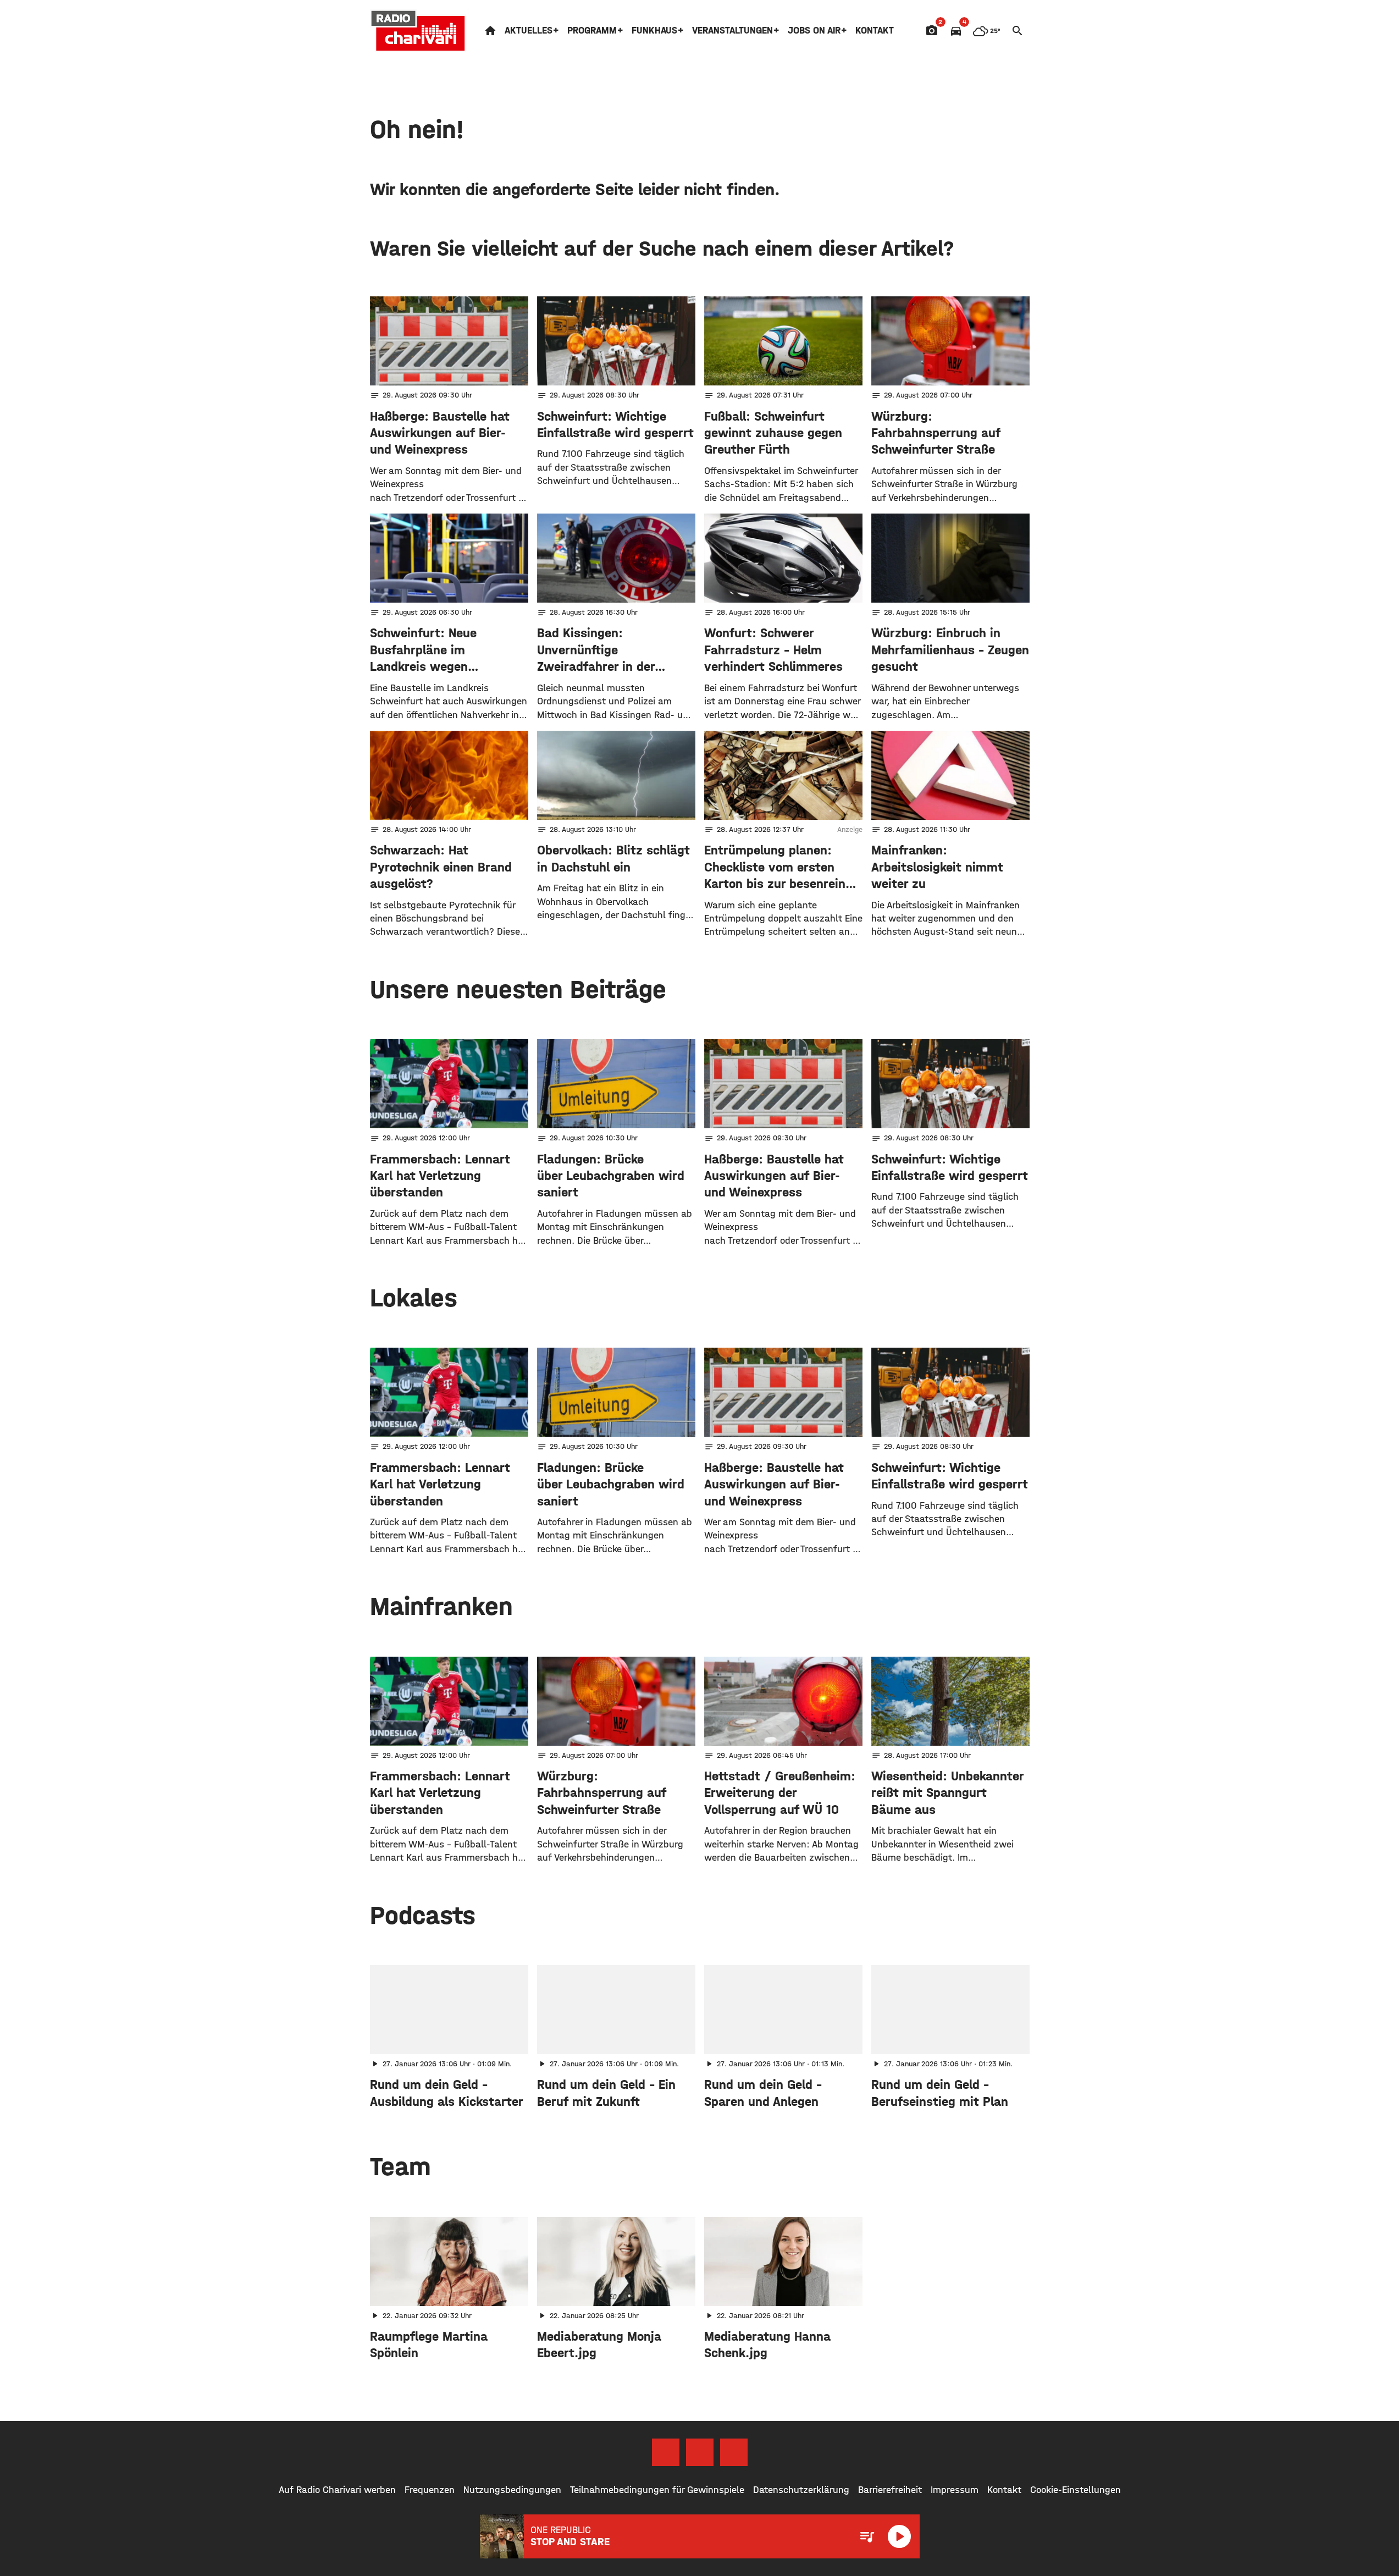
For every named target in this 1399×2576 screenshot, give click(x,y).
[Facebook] (666, 2452)
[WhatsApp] (734, 2452)
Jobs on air (814, 31)
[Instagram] (700, 2452)
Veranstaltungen (732, 31)
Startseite (490, 31)
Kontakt (875, 31)
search (1018, 31)
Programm (592, 31)
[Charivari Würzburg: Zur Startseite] (418, 31)
